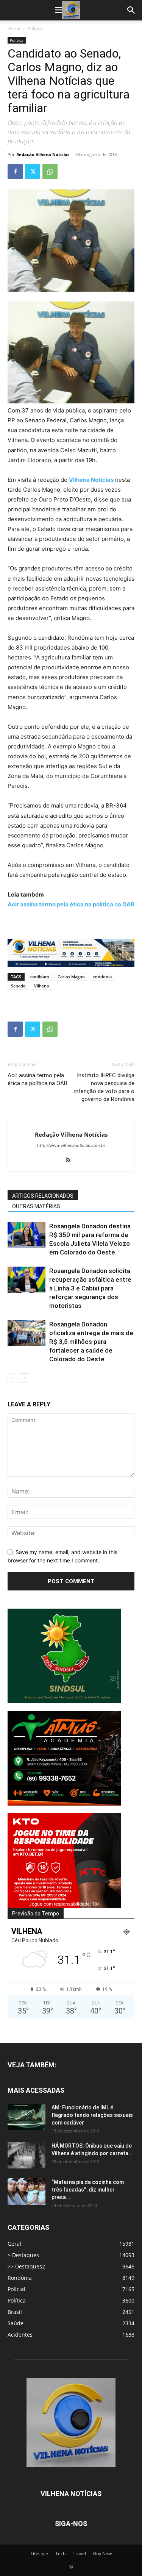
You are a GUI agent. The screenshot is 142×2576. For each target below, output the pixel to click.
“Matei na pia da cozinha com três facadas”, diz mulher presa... (88, 2190)
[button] (59, 10)
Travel (79, 2553)
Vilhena (41, 986)
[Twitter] (33, 172)
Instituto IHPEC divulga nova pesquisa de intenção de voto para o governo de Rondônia (104, 1087)
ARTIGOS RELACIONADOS (43, 1196)
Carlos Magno (71, 977)
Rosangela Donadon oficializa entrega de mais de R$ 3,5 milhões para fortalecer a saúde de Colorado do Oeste (91, 1342)
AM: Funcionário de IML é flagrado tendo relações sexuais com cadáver (92, 2115)
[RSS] (71, 1161)
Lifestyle (39, 2553)
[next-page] (24, 1378)
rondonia (102, 977)
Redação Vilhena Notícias (43, 154)
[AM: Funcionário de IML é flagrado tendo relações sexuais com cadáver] (27, 2117)
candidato (39, 977)
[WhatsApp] (50, 172)
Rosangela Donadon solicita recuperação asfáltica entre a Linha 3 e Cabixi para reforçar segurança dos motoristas (90, 1288)
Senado (18, 986)
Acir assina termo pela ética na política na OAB (37, 1079)
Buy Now (102, 2553)
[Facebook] (15, 172)
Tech (60, 2553)
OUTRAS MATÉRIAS (36, 1206)
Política (35, 28)
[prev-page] (12, 1378)
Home (14, 28)
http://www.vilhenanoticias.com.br (71, 1145)
